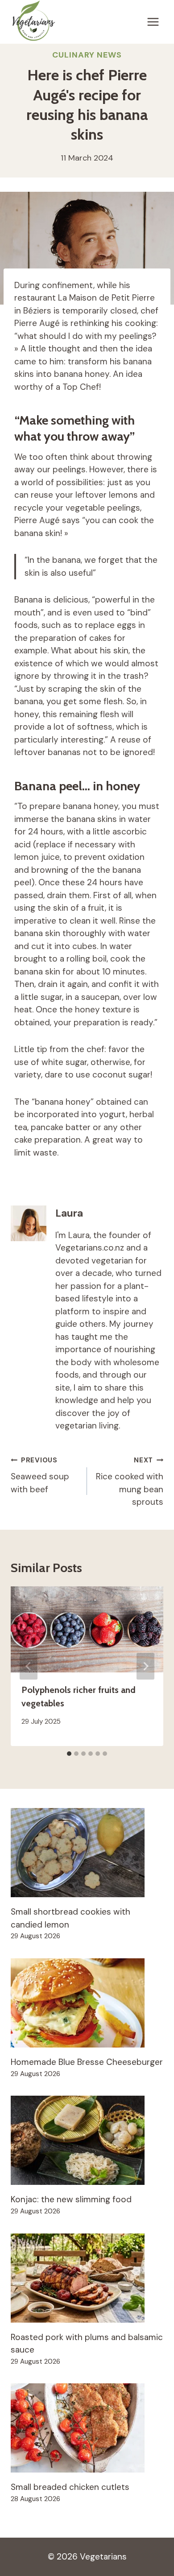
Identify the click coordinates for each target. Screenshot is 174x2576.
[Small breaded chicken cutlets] (87, 2428)
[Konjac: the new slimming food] (87, 2140)
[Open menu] (153, 22)
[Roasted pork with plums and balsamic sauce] (87, 2278)
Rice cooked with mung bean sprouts (130, 1482)
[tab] (69, 1754)
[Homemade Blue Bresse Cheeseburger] (87, 2003)
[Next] (145, 1666)
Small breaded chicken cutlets (70, 2487)
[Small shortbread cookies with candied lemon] (87, 1853)
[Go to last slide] (29, 1666)
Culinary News (87, 55)
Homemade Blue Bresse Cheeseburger (87, 2062)
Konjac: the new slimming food (71, 2199)
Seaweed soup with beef (40, 1475)
